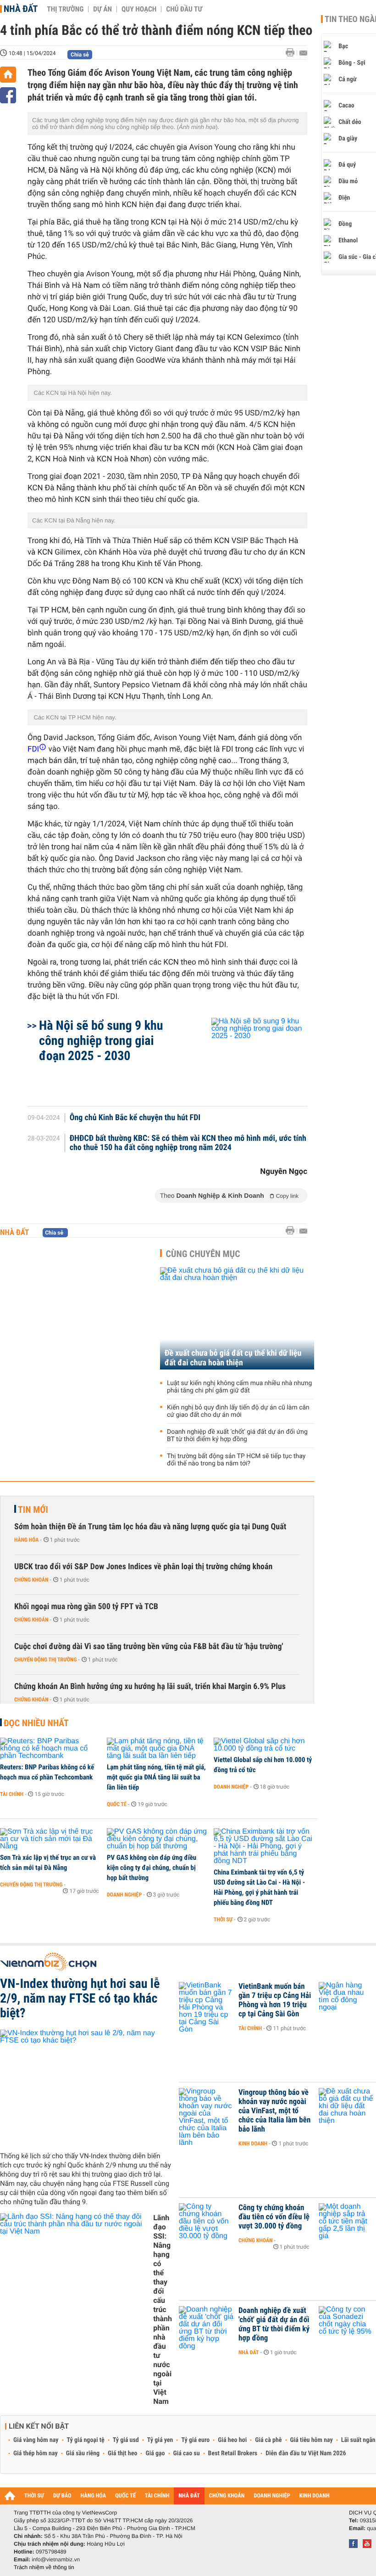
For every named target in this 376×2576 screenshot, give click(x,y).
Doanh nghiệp (231, 1787)
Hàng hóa (26, 1540)
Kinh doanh (253, 2144)
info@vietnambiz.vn (56, 2559)
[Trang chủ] (8, 75)
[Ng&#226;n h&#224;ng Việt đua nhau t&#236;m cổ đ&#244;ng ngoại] (346, 2000)
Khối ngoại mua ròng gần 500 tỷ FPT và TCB (86, 1607)
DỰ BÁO (62, 2496)
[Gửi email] (303, 53)
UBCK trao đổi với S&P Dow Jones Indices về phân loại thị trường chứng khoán (143, 1567)
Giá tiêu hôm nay (312, 2440)
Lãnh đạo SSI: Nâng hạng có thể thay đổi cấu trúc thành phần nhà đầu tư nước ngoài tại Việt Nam (163, 2309)
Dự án (102, 9)
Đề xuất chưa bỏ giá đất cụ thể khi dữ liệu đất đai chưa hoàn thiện (233, 1358)
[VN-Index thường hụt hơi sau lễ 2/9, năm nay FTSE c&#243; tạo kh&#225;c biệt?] (86, 2087)
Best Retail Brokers (233, 2453)
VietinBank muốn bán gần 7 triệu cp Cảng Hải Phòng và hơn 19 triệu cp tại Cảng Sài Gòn (275, 2000)
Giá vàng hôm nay (36, 2440)
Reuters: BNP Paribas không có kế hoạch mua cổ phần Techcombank (47, 1772)
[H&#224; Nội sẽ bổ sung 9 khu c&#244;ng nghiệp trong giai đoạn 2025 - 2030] (248, 1057)
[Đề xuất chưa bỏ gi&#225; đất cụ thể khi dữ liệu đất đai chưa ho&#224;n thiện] (346, 2106)
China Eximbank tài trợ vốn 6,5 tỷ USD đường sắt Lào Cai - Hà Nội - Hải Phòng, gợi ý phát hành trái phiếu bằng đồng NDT (259, 1887)
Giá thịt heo (122, 2453)
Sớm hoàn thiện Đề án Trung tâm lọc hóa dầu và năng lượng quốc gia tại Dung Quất (150, 1527)
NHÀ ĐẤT (189, 2496)
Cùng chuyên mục (203, 1254)
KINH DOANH (315, 2496)
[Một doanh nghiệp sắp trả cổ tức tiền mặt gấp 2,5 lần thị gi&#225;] (346, 2222)
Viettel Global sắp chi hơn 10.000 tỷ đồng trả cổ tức (263, 1765)
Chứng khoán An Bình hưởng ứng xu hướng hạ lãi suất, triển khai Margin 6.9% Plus (150, 1686)
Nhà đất (21, 9)
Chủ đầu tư (184, 9)
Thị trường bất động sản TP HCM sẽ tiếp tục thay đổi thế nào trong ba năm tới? (236, 1460)
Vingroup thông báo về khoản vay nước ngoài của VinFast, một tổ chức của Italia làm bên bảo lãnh (274, 2111)
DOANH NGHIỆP (272, 2496)
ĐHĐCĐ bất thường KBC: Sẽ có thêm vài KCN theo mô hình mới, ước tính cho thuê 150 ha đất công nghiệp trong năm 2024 (188, 1143)
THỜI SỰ (34, 2496)
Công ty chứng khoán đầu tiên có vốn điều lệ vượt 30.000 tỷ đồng (274, 2217)
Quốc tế (117, 1804)
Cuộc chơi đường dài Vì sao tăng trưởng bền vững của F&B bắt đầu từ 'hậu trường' (149, 1647)
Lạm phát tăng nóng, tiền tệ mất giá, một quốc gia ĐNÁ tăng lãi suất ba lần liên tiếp (156, 1777)
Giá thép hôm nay (36, 2453)
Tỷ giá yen (160, 2440)
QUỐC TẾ (125, 2496)
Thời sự (223, 1919)
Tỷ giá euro (195, 2440)
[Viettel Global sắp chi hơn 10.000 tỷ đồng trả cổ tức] (264, 1745)
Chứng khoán (31, 1580)
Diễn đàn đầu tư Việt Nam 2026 (306, 2453)
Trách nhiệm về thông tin (44, 2567)
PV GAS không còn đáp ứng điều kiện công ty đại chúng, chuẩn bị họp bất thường (152, 1868)
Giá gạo (155, 2453)
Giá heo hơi (232, 2440)
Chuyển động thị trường (45, 1660)
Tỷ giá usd (126, 2440)
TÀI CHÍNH (157, 2496)
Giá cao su (187, 2453)
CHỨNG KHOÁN (227, 2496)
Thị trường (65, 9)
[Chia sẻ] (8, 95)
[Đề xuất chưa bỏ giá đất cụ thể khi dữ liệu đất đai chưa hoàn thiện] (237, 1318)
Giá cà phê (268, 2440)
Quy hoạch (139, 9)
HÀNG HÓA (94, 2496)
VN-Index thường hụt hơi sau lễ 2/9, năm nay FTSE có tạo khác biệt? (80, 1998)
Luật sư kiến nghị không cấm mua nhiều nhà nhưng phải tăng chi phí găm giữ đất (239, 1387)
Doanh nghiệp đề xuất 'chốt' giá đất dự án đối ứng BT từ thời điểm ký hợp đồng (237, 1436)
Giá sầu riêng (83, 2453)
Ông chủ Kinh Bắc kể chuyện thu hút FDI (135, 1118)
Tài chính (12, 1794)
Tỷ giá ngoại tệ (86, 2440)
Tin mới (33, 1510)
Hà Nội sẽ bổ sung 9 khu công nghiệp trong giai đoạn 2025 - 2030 (101, 1041)
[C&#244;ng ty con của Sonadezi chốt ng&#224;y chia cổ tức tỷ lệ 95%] (346, 2324)
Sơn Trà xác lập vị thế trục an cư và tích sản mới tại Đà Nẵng (48, 1863)
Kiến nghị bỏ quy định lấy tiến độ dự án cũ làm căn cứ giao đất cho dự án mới (238, 1411)
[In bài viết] (293, 53)
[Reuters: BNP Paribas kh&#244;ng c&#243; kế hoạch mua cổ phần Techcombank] (50, 1749)
